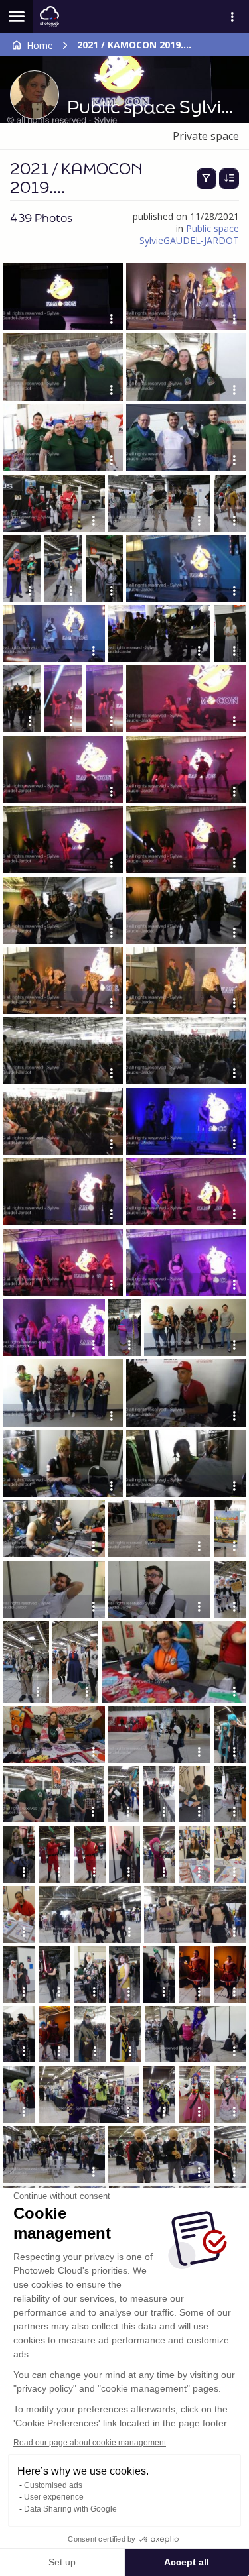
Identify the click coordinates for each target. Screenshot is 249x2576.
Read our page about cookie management (90, 2443)
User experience (54, 2497)
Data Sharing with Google (70, 2509)
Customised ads (53, 2485)
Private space (206, 136)
